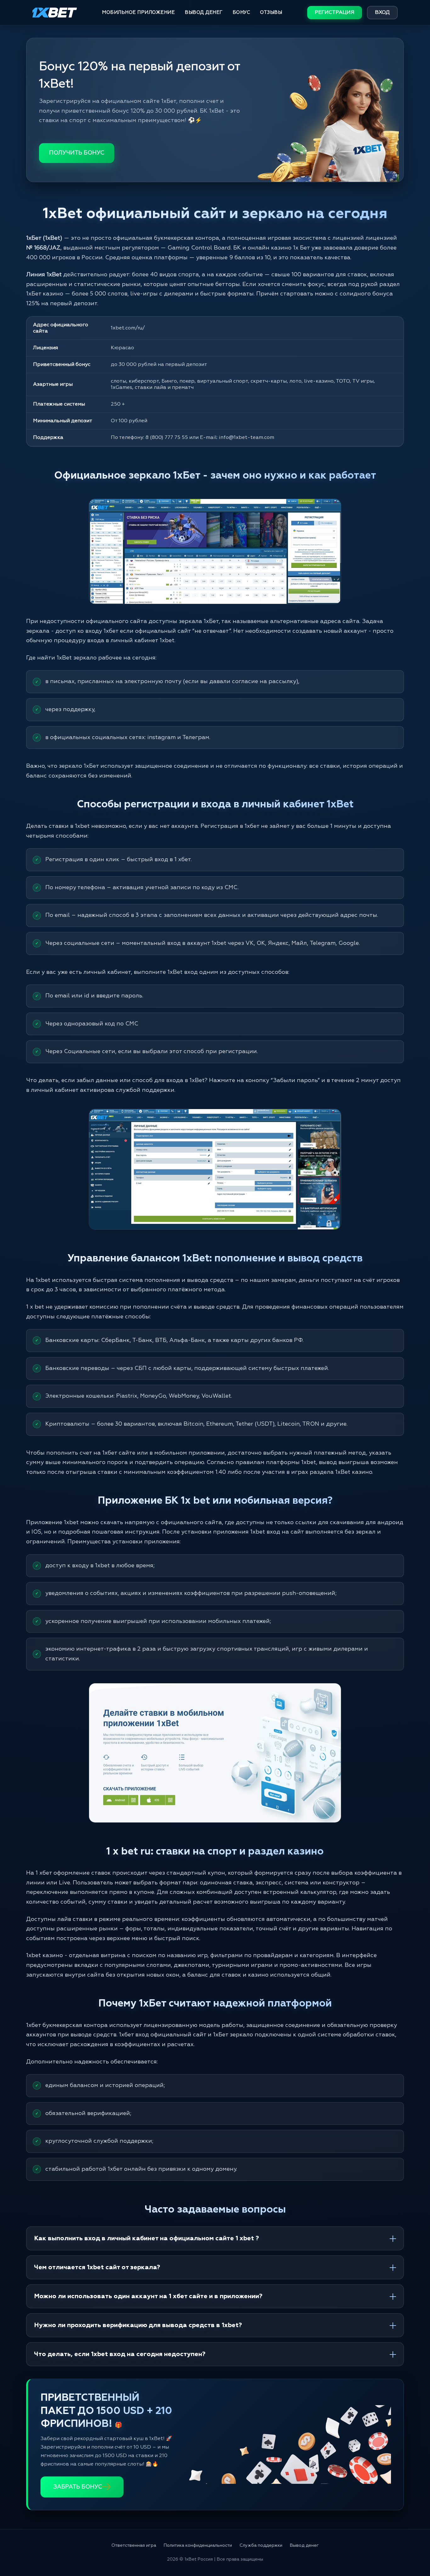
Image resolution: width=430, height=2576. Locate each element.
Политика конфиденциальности (198, 2545)
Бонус (241, 12)
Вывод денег (204, 12)
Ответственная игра (134, 2545)
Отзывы (271, 12)
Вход (382, 13)
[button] (414, 2550)
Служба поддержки (261, 2545)
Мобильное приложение (138, 12)
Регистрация (335, 13)
